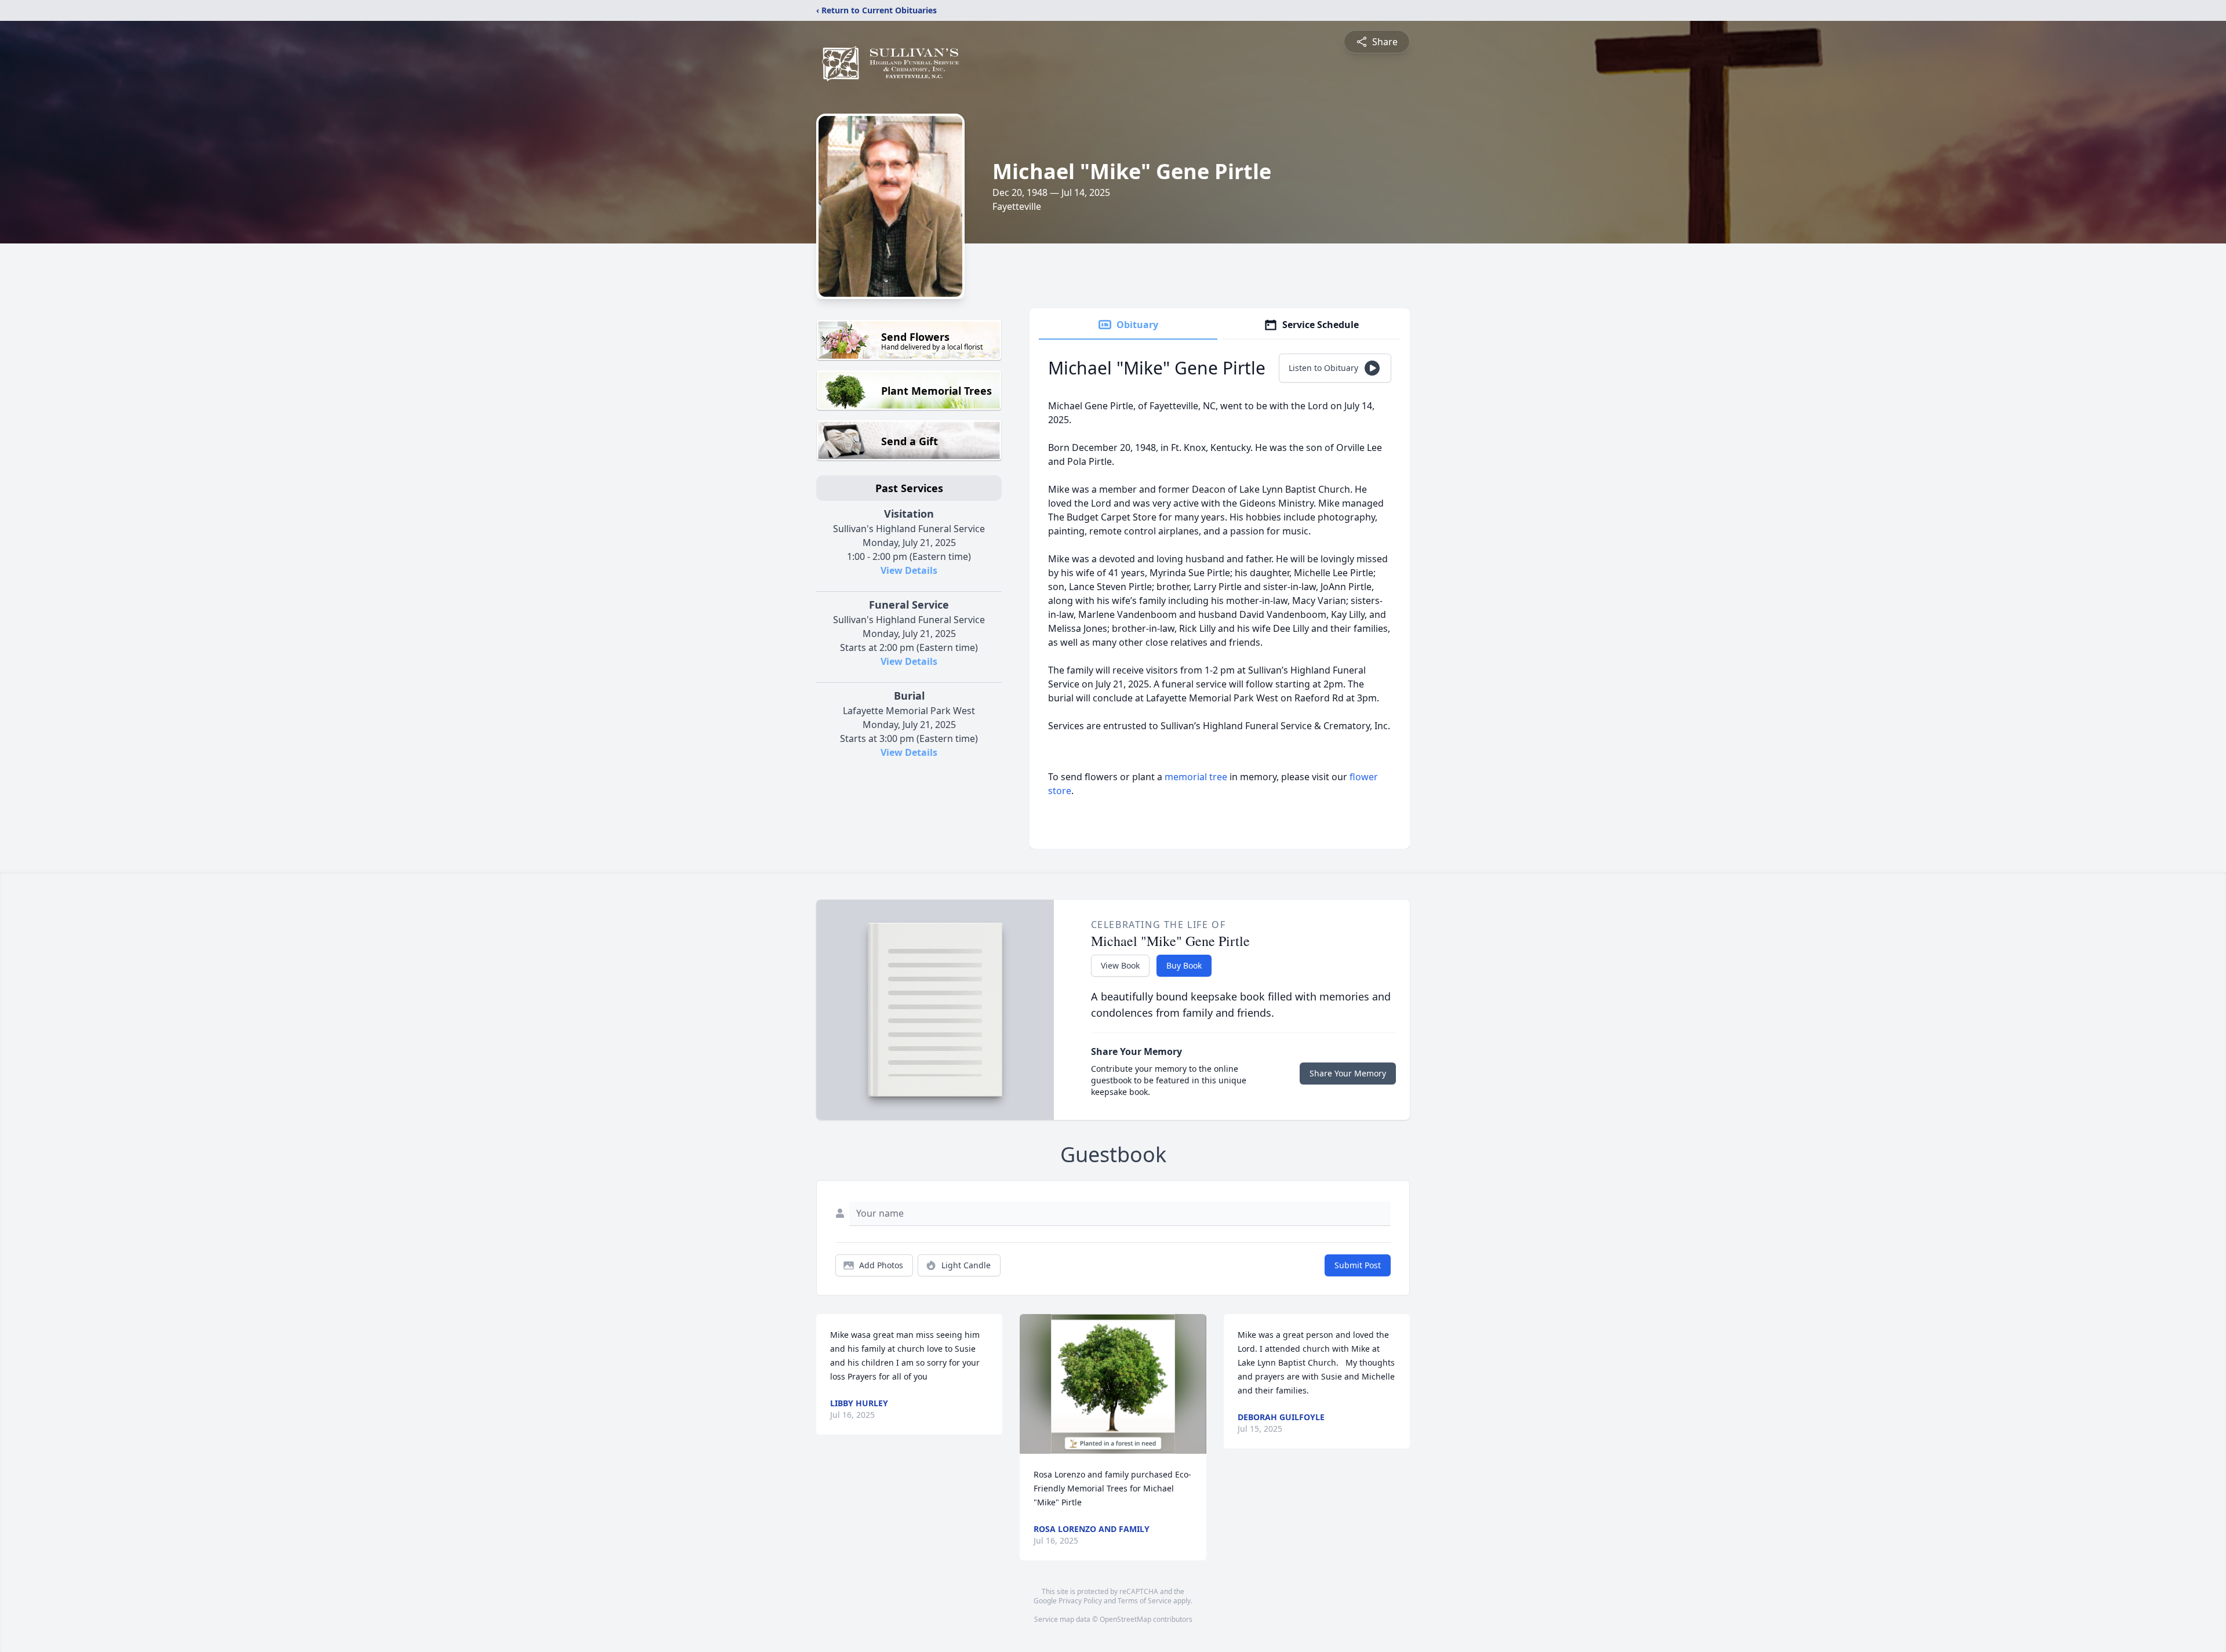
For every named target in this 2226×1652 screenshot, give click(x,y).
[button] (1113, 1384)
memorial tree (1196, 777)
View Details (909, 570)
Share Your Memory (1348, 1073)
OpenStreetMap (1125, 1619)
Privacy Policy (1080, 1601)
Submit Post (1358, 1265)
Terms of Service (1145, 1601)
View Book (1120, 965)
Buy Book (1184, 965)
